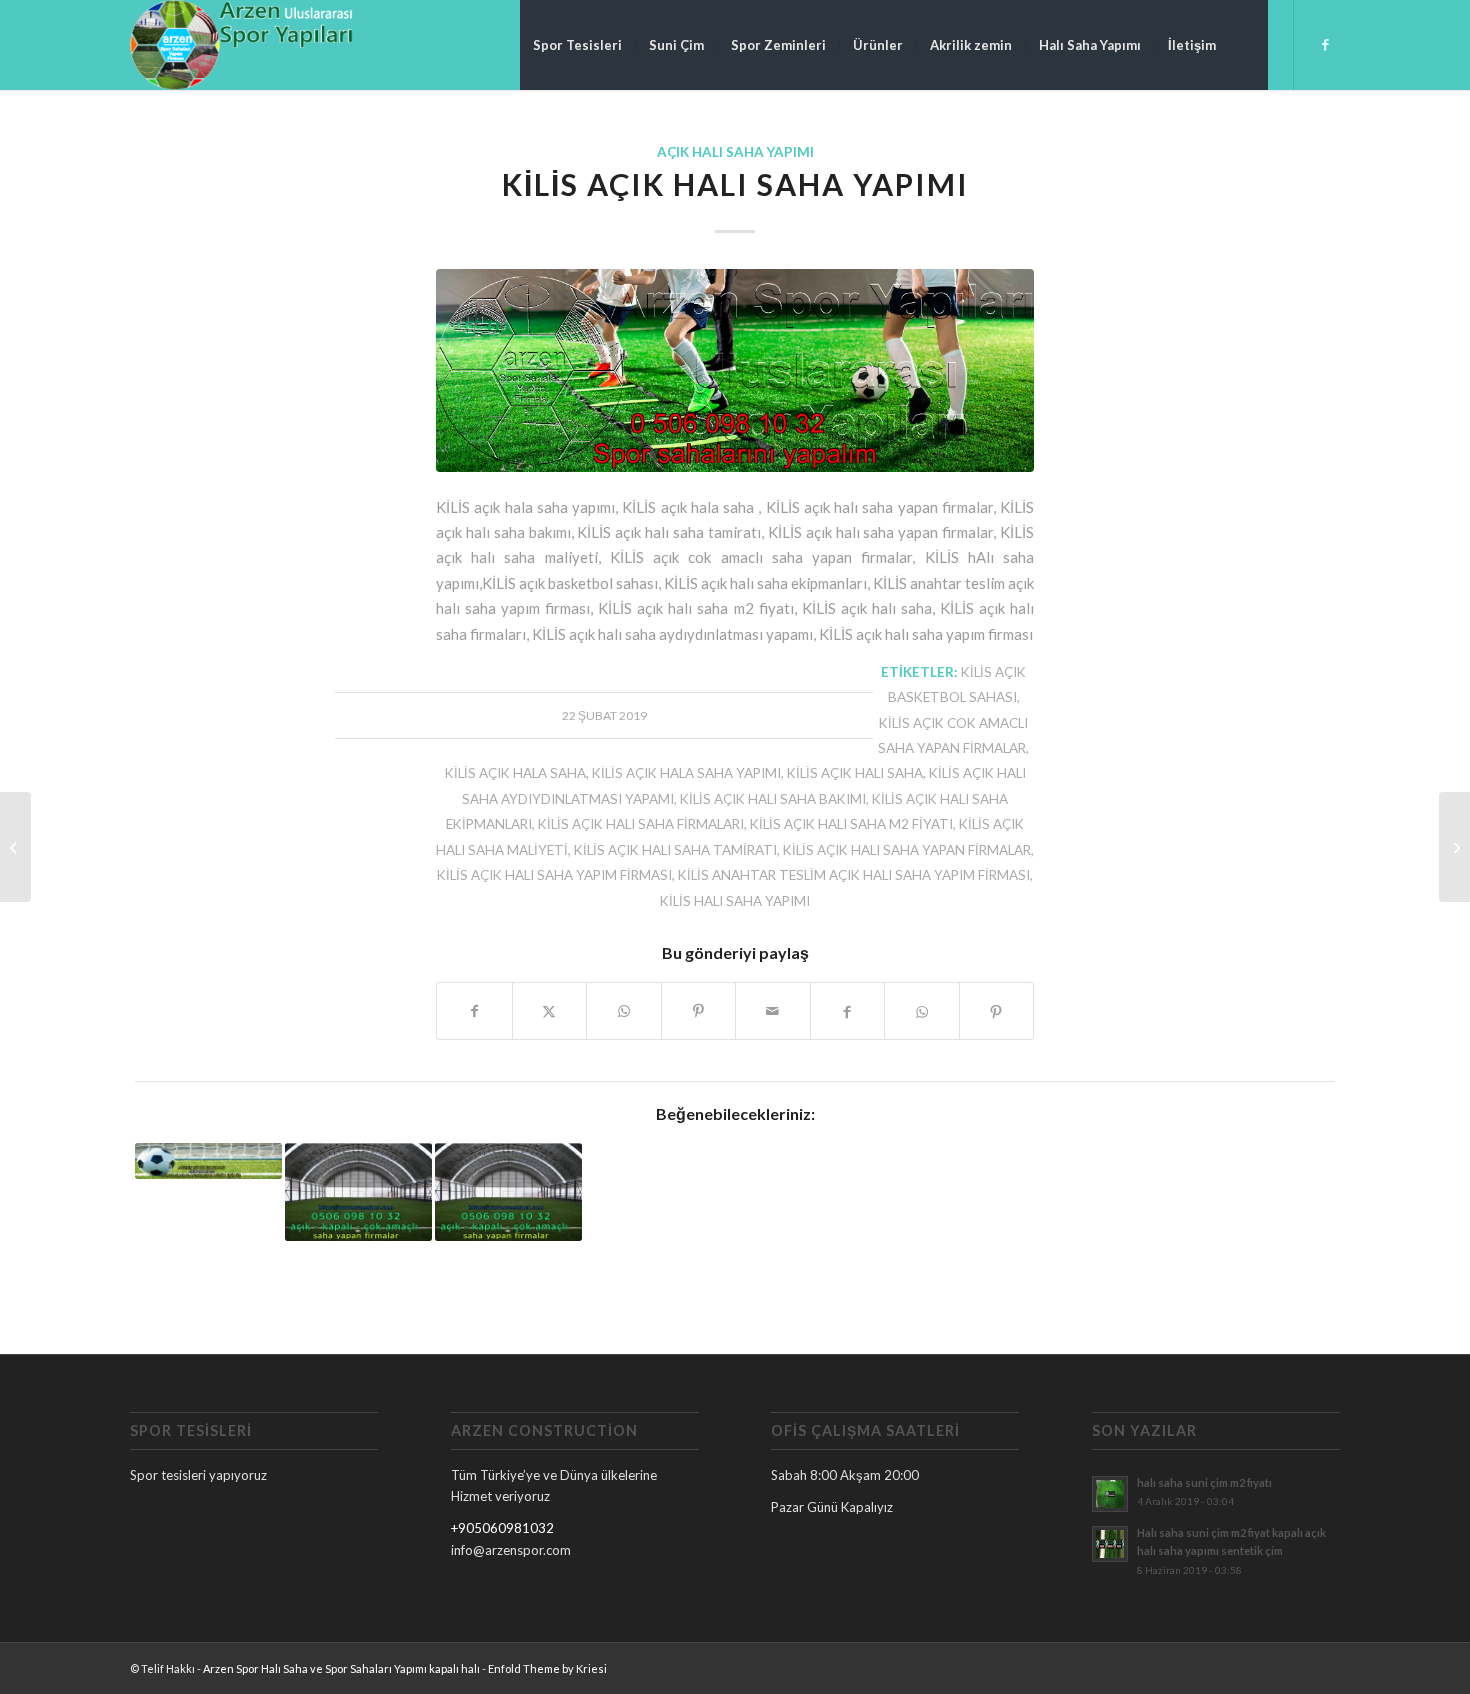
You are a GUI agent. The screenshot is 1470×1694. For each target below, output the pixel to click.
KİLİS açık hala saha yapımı (686, 773)
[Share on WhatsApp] (624, 1011)
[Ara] (1248, 45)
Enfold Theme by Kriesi (547, 1668)
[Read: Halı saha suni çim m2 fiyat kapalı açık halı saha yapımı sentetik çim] (1110, 1544)
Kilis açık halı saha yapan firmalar (907, 850)
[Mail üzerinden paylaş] (773, 1011)
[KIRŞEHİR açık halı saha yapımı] (15, 847)
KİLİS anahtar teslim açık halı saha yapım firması (854, 875)
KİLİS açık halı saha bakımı (773, 799)
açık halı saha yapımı (735, 152)
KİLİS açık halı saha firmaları (641, 824)
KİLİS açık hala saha (515, 773)
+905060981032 (502, 1528)
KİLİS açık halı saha (855, 773)
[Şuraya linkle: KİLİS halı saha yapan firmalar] (508, 1192)
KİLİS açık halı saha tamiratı (675, 850)
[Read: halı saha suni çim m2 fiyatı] (1110, 1494)
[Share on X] (550, 1011)
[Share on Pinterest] (699, 1011)
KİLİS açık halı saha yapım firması (554, 875)
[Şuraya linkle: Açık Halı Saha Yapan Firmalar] (208, 1161)
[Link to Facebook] (1325, 44)
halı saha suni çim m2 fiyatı (1204, 1482)
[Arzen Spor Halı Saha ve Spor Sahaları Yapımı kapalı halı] (241, 45)
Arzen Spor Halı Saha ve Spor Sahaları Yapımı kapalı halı (341, 1668)
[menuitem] (577, 45)
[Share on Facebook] (474, 1011)
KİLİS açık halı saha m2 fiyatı (851, 824)
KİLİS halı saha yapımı (735, 901)
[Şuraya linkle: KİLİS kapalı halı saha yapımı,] (358, 1192)
